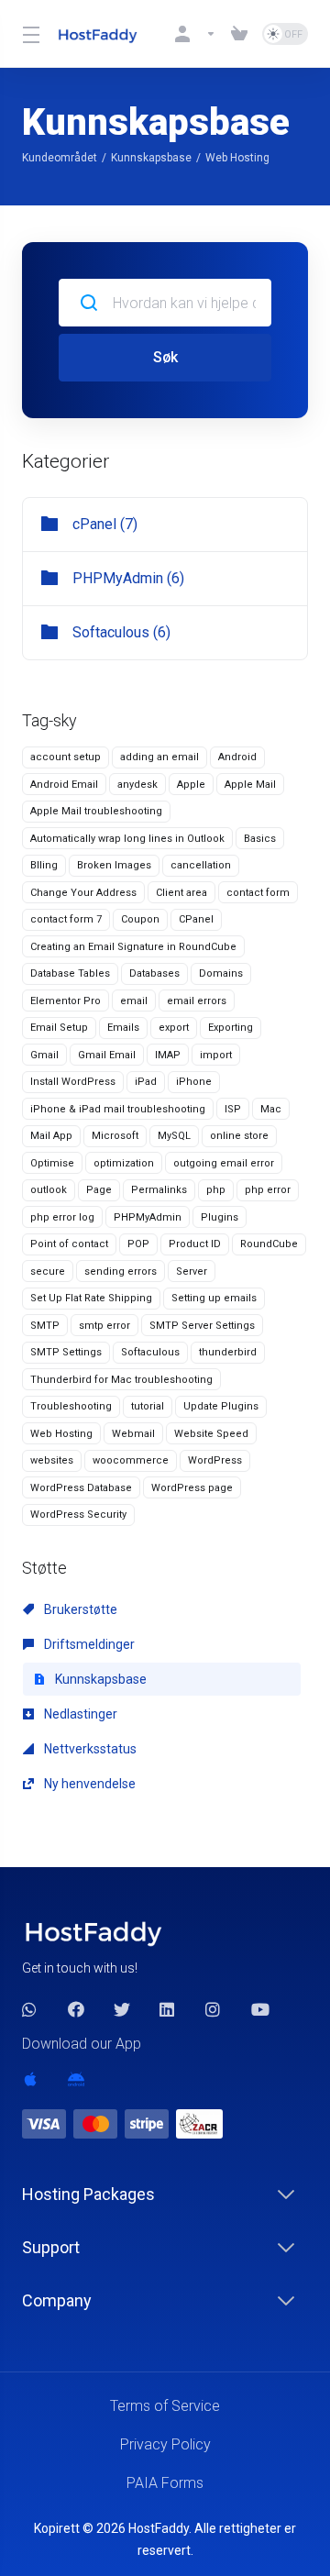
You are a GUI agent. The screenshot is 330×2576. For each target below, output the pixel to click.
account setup (66, 757)
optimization (124, 1163)
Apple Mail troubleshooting (96, 811)
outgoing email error (224, 1163)
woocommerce (131, 1460)
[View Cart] (239, 34)
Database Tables (70, 973)
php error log (62, 1217)
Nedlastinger (79, 1714)
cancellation (201, 865)
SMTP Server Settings (202, 1326)
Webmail (133, 1434)
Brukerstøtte (79, 1609)
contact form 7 (66, 919)
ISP (233, 1109)
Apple (191, 785)
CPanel (196, 919)
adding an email (159, 757)
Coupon (140, 919)
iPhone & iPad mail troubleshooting (118, 1109)
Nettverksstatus (89, 1749)
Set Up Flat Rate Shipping (91, 1298)
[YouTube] (259, 2009)
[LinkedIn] (168, 2009)
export (174, 1028)
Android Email (64, 785)
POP (138, 1244)
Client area (181, 893)
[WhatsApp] (30, 2009)
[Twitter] (122, 2009)
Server (192, 1271)
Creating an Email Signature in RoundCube (133, 947)
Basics (260, 839)
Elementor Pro (66, 1001)
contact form (258, 893)
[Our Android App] (76, 2079)
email (134, 1001)
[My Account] (195, 34)
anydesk (137, 785)
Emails (123, 1028)
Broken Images (114, 865)
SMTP (45, 1326)
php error (268, 1190)
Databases (154, 973)
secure (48, 1271)
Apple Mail (250, 785)
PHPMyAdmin (148, 1217)
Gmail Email (107, 1055)
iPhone (194, 1082)
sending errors (121, 1271)
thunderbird (228, 1352)
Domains (221, 973)
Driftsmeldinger (88, 1644)
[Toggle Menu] (28, 34)
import (216, 1055)
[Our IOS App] (30, 2079)
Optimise (52, 1163)
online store (239, 1136)
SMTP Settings (66, 1352)
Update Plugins (221, 1406)
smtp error (104, 1326)
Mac (271, 1109)
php (216, 1190)
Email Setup (59, 1028)
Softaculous (150, 1352)
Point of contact (69, 1244)
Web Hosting (61, 1434)
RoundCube (269, 1244)
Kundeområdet (60, 158)
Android (237, 757)
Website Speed (211, 1434)
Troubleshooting (71, 1406)
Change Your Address (83, 893)
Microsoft (115, 1136)
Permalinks (159, 1190)
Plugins (220, 1217)
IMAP (168, 1055)
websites (52, 1460)
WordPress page (192, 1488)
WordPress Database (81, 1488)
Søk (165, 357)
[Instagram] (214, 2009)
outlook (49, 1190)
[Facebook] (76, 2009)
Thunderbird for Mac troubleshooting (121, 1380)
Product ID (195, 1244)
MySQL (174, 1136)
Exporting (231, 1028)
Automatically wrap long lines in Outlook (127, 839)
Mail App (51, 1136)
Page (99, 1190)
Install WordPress (73, 1082)
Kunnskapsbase (151, 158)
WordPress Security (78, 1515)
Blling (44, 865)
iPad (146, 1082)
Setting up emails (214, 1298)
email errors (197, 1001)
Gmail (44, 1055)
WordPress (215, 1460)
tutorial (148, 1406)
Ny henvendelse (88, 1784)
